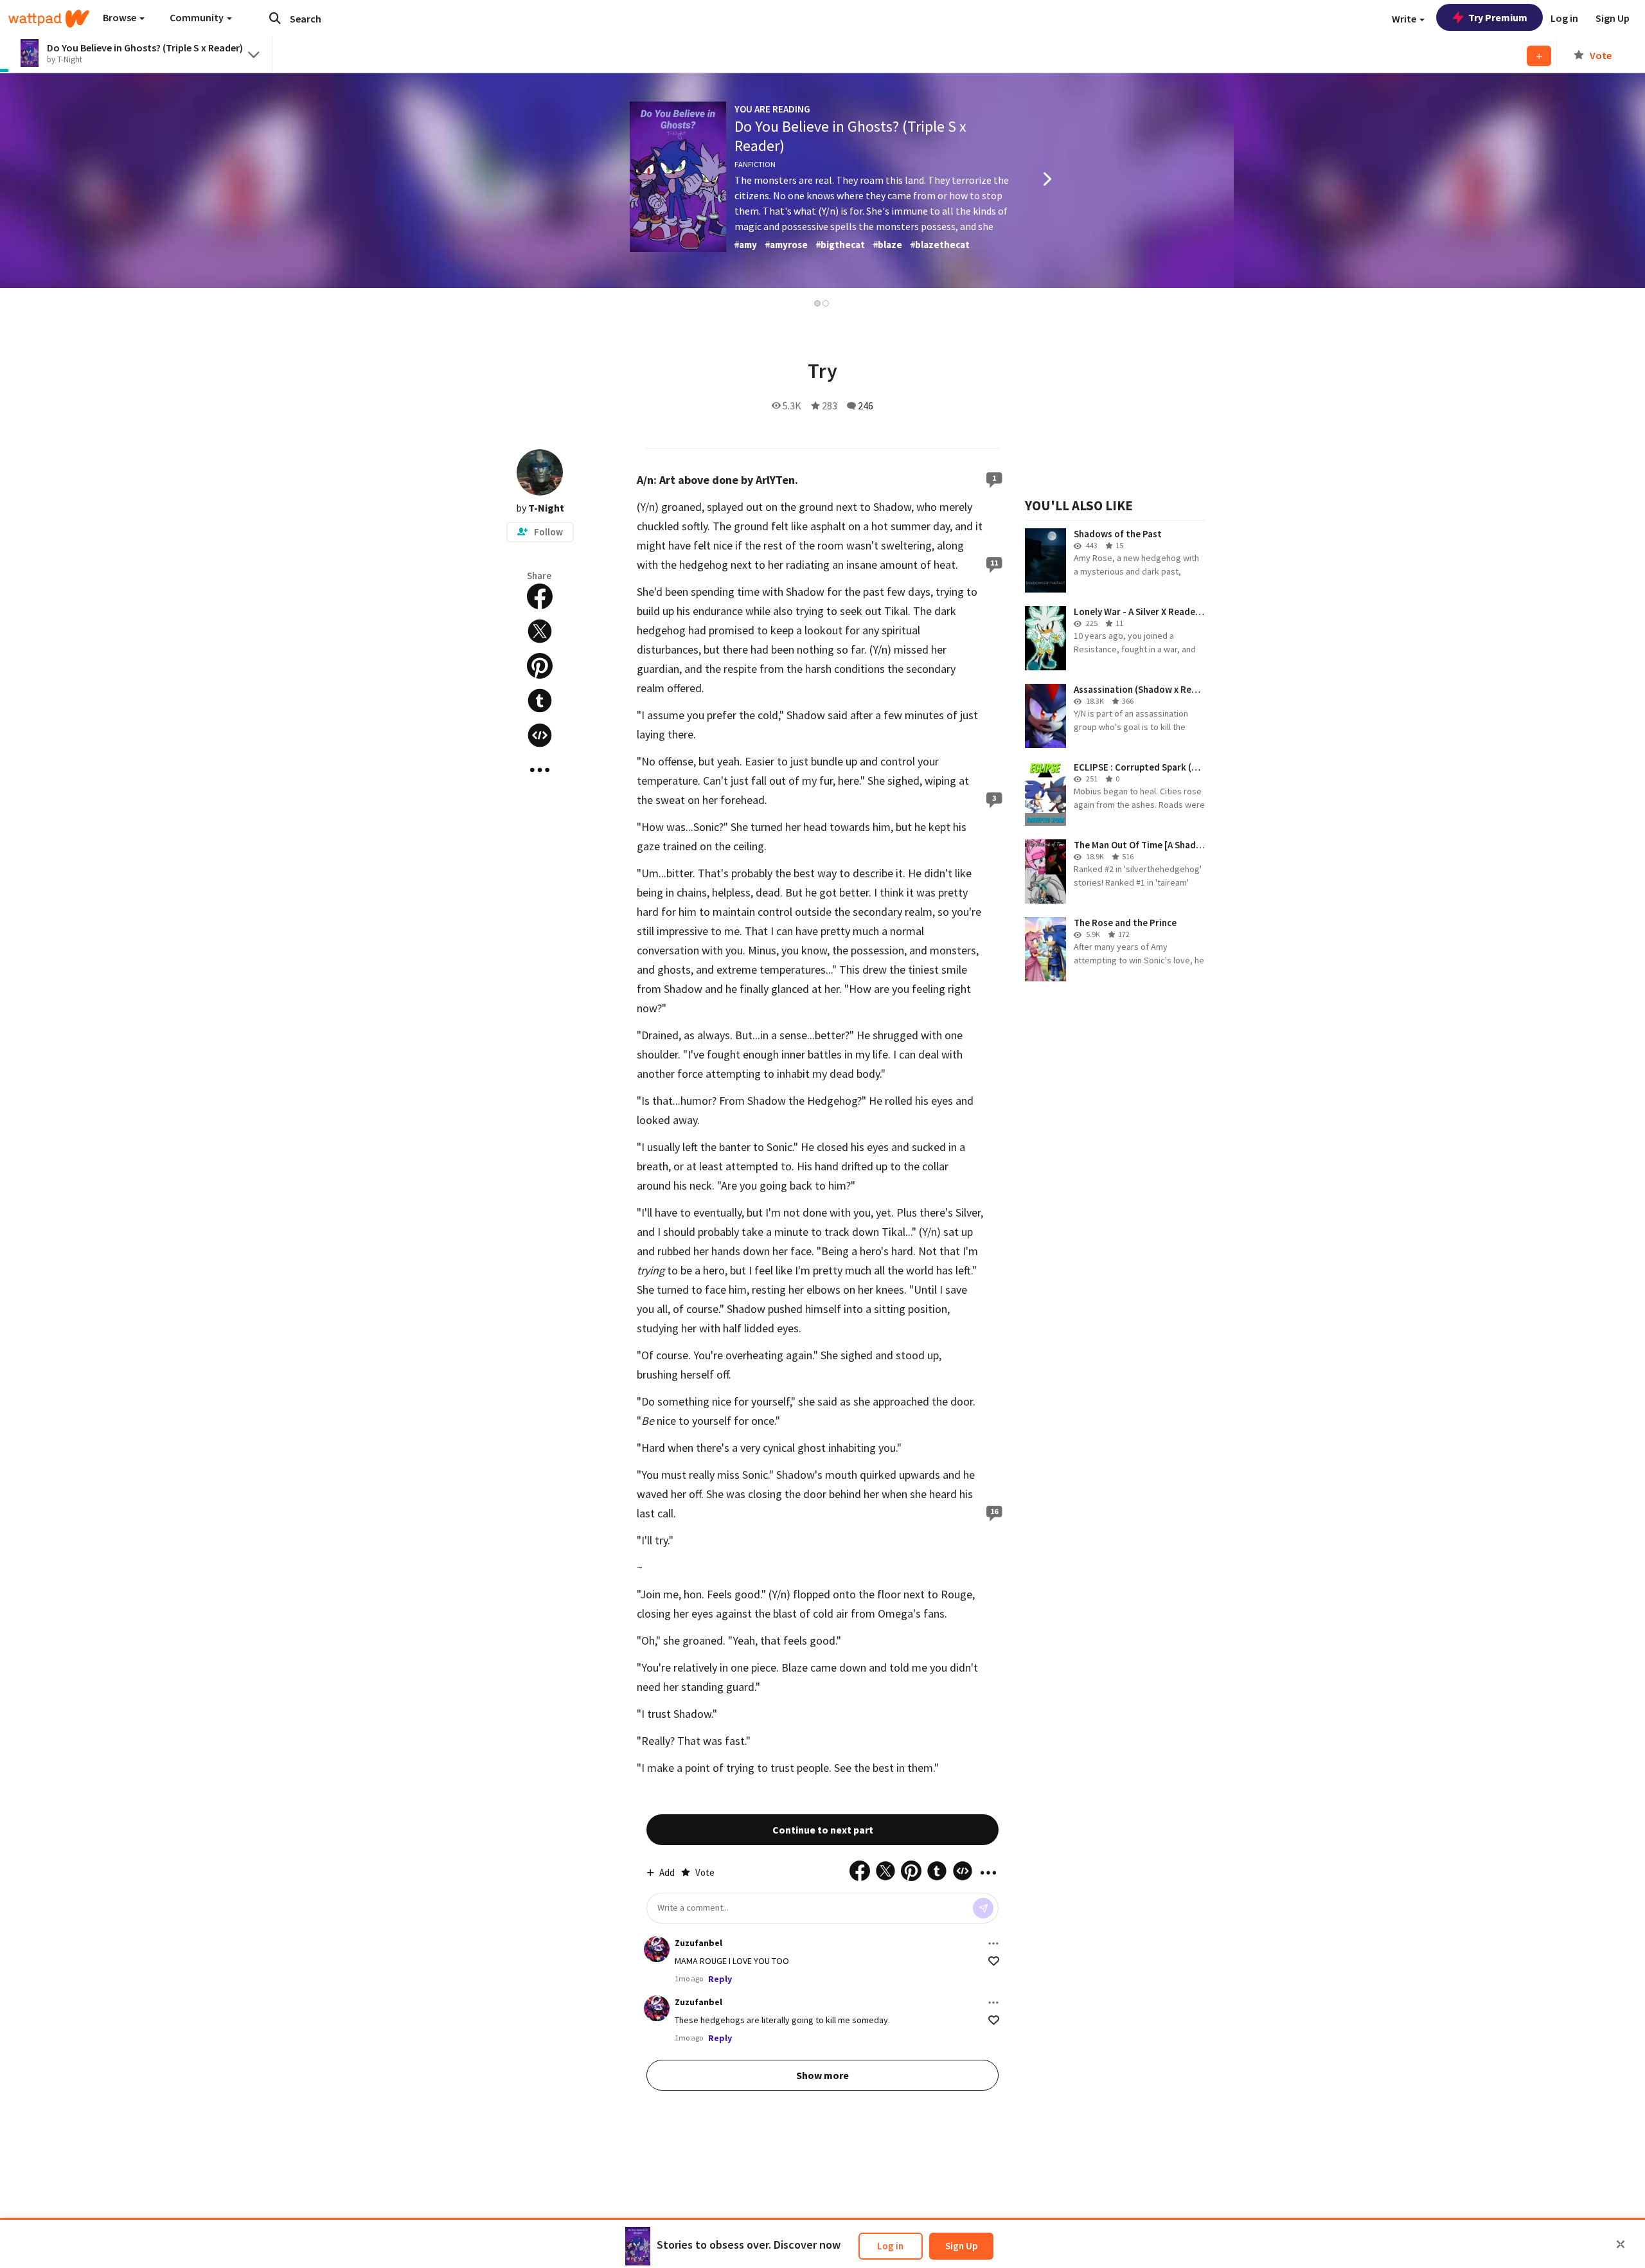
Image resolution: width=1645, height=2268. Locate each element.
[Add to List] (1539, 56)
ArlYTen (775, 480)
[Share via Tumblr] (540, 701)
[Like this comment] (994, 1961)
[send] (983, 1908)
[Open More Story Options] (540, 770)
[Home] (49, 19)
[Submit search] (275, 18)
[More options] (993, 1943)
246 (866, 406)
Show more (822, 2075)
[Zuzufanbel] (657, 1949)
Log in (890, 2246)
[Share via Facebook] (540, 596)
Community (198, 17)
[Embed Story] (540, 735)
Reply (720, 1979)
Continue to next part (823, 1830)
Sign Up (961, 2246)
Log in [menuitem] (1564, 18)
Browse (120, 17)
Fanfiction (755, 164)
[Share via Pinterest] (540, 666)
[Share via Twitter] (540, 631)
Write (1405, 19)
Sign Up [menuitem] (1613, 18)
